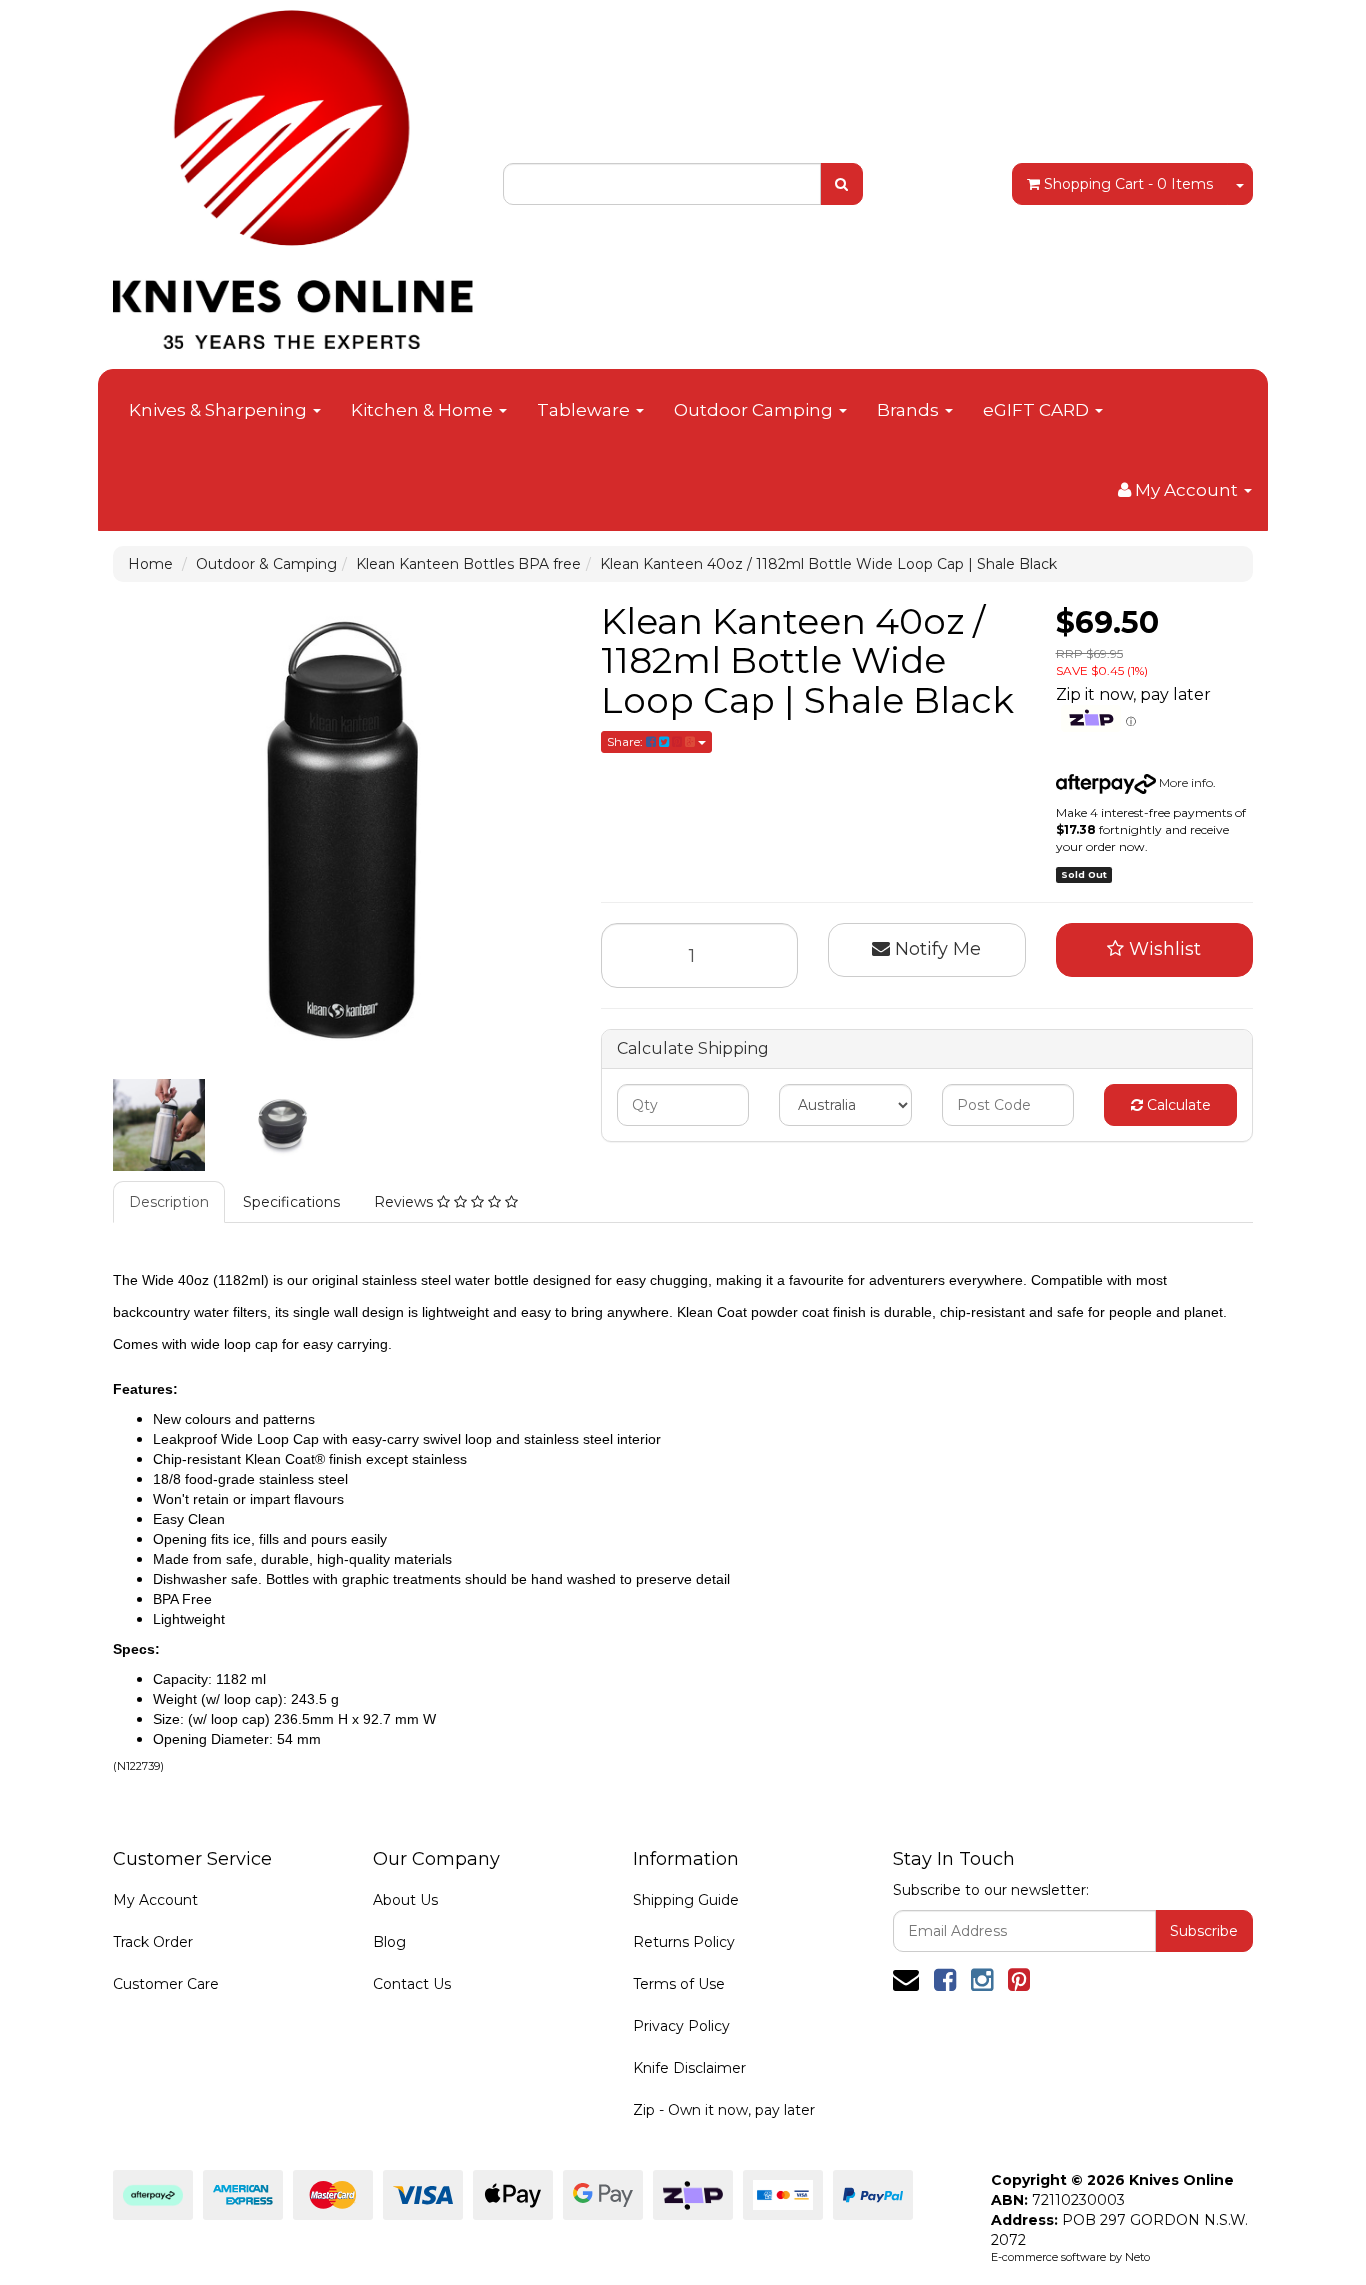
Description (169, 1202)
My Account (155, 1900)
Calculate (1177, 1105)
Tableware (585, 410)
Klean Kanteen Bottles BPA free (468, 564)
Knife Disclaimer (689, 2068)
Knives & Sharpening (220, 410)
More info (1184, 782)
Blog (389, 1942)
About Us (405, 1900)
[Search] (841, 184)
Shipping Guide (686, 1900)
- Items (1128, 184)
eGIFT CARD (1038, 410)
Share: (626, 741)
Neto (1137, 2257)
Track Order (153, 1942)
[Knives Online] (293, 173)
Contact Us (412, 1984)
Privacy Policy (681, 2026)
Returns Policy (684, 1942)
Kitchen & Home (424, 410)
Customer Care (166, 1984)
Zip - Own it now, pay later (724, 2110)
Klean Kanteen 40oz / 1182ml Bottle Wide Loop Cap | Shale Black (828, 564)
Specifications (291, 1202)
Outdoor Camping (755, 410)
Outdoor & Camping (266, 564)
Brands (910, 410)
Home (150, 564)
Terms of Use (679, 1984)
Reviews (405, 1202)
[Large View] (159, 1125)
